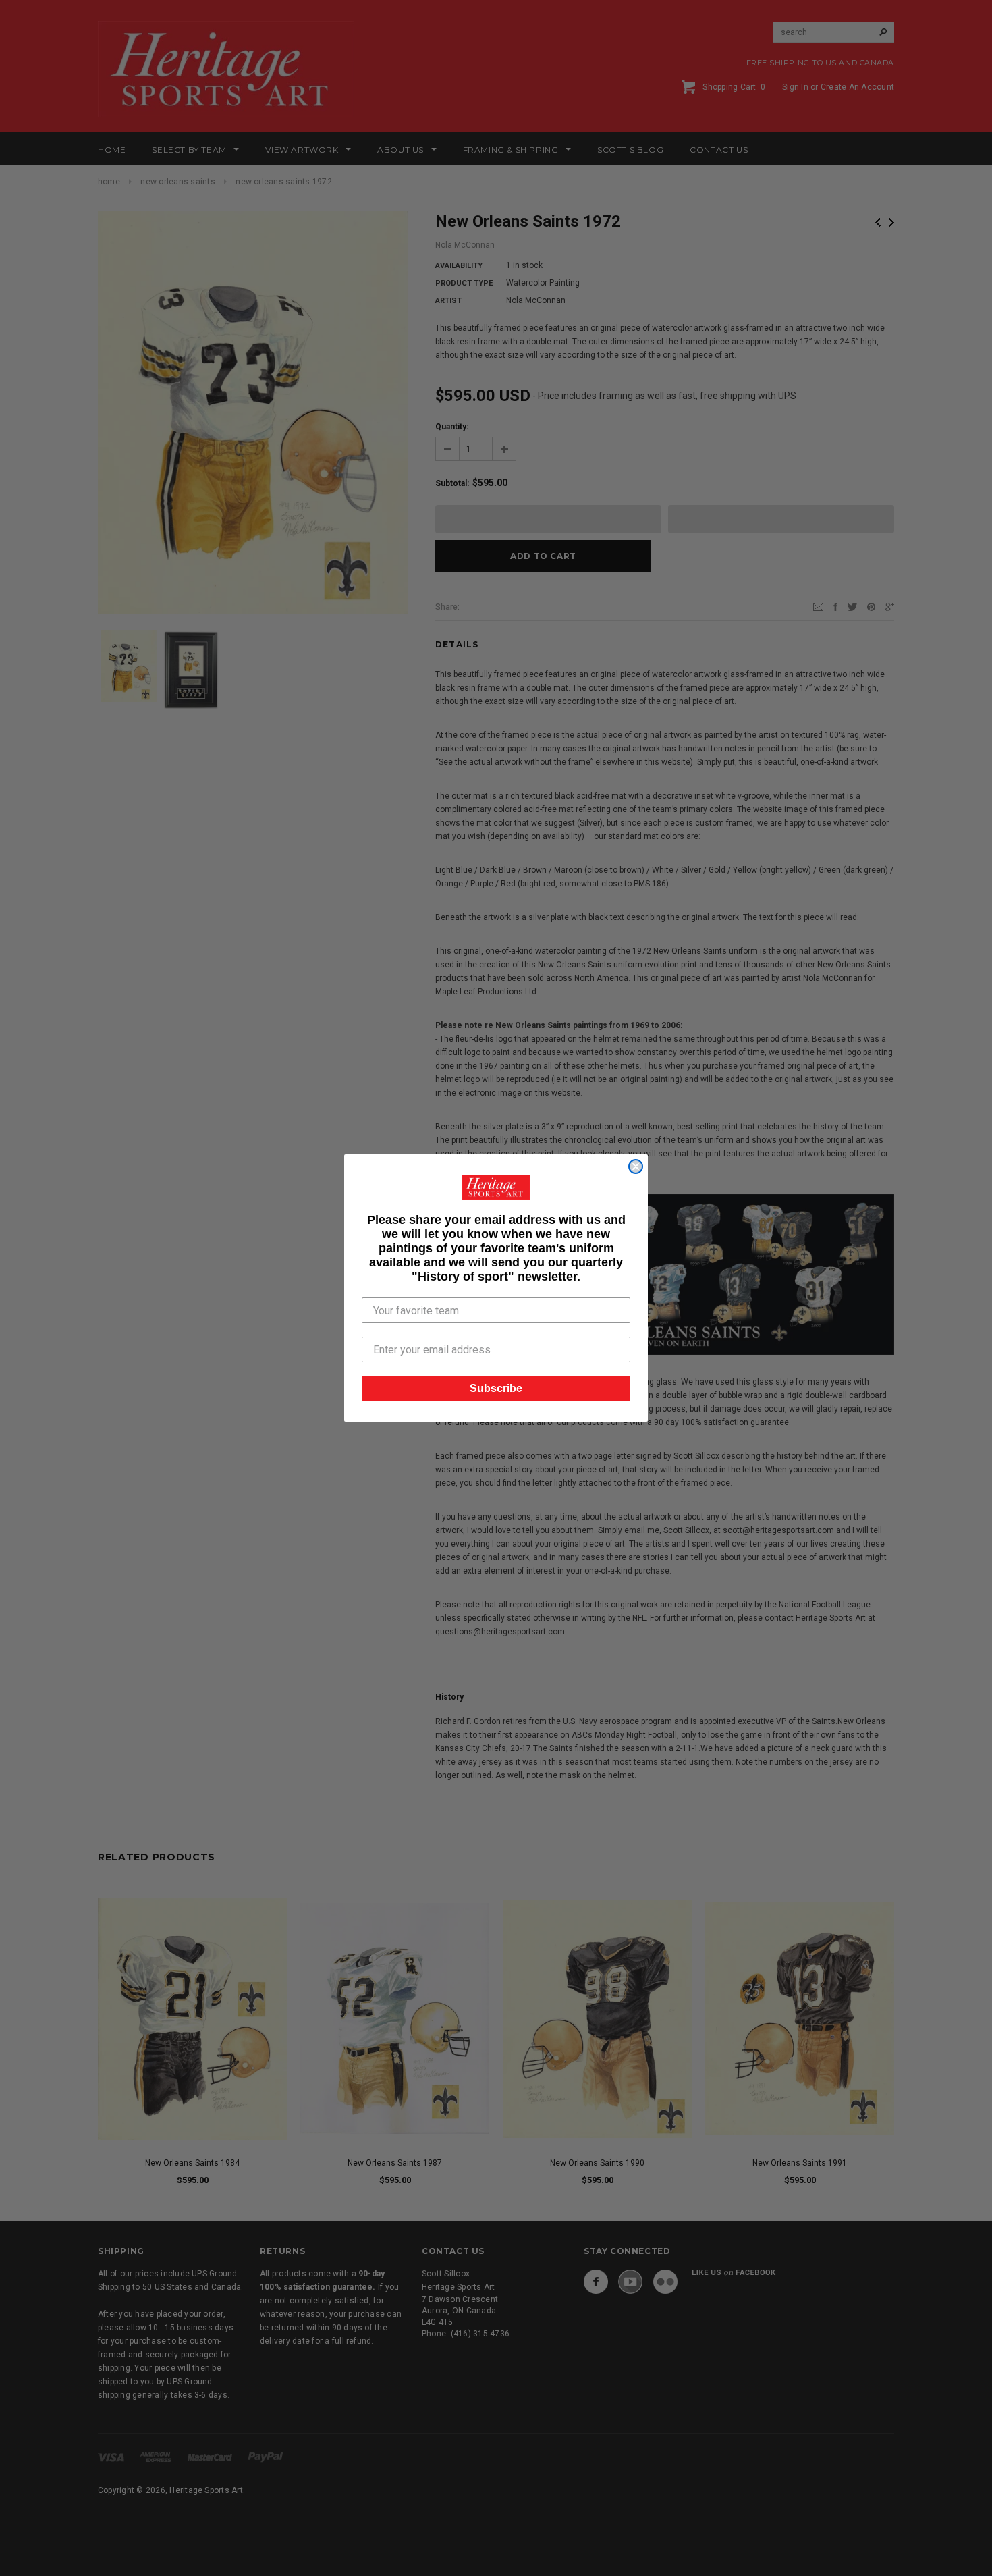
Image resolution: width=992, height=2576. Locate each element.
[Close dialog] (636, 1166)
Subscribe (496, 1388)
